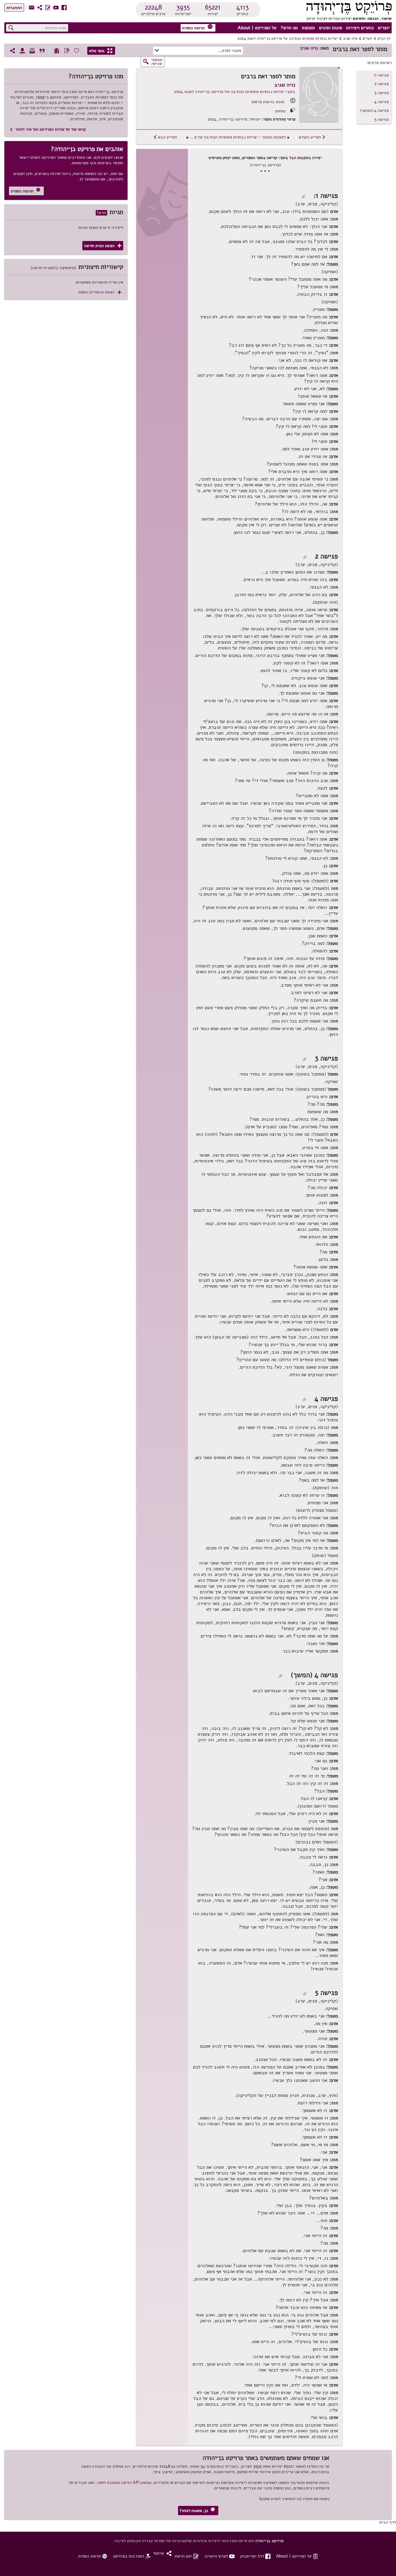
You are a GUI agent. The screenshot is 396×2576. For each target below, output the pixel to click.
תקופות (308, 28)
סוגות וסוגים (330, 28)
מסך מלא (101, 51)
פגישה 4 (382, 102)
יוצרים (384, 28)
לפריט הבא (165, 137)
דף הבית (384, 39)
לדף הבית (388, 2522)
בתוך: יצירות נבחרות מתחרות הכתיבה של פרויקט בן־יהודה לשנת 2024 (235, 92)
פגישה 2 (382, 84)
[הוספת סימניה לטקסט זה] (67, 51)
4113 (242, 7)
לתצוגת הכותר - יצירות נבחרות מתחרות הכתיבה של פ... (238, 137)
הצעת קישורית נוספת (100, 292)
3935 (183, 7)
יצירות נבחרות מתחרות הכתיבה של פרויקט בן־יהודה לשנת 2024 (288, 39)
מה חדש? (289, 28)
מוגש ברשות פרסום (268, 102)
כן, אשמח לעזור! (197, 2510)
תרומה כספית (197, 27)
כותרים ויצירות (360, 28)
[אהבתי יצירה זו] (77, 51)
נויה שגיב (350, 39)
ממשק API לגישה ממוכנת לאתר (124, 2482)
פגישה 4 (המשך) (374, 110)
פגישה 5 (382, 119)
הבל (293, 158)
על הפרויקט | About (257, 28)
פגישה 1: (381, 75)
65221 (213, 7)
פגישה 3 (382, 93)
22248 (154, 7)
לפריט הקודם (312, 137)
